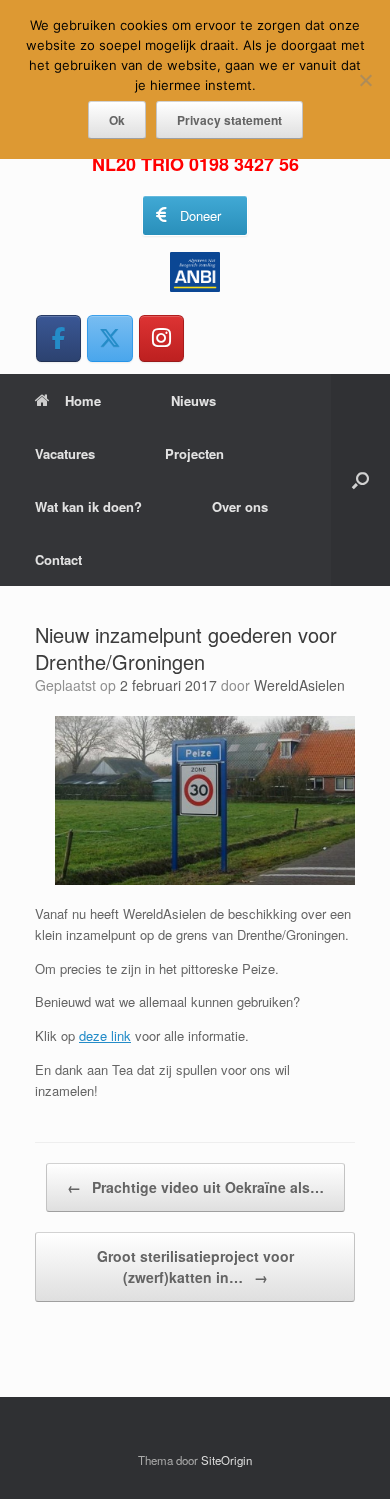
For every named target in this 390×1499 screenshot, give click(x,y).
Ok (117, 120)
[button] (360, 480)
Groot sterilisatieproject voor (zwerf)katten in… (195, 1266)
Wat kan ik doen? (88, 506)
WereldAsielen (299, 685)
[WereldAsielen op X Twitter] (109, 338)
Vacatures (65, 453)
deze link (105, 1035)
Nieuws (193, 400)
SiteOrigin (226, 1460)
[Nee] (365, 80)
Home (83, 400)
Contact (58, 559)
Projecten (194, 453)
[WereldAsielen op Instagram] (161, 338)
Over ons (240, 506)
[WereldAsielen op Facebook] (58, 338)
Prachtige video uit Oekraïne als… (195, 1187)
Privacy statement (229, 120)
